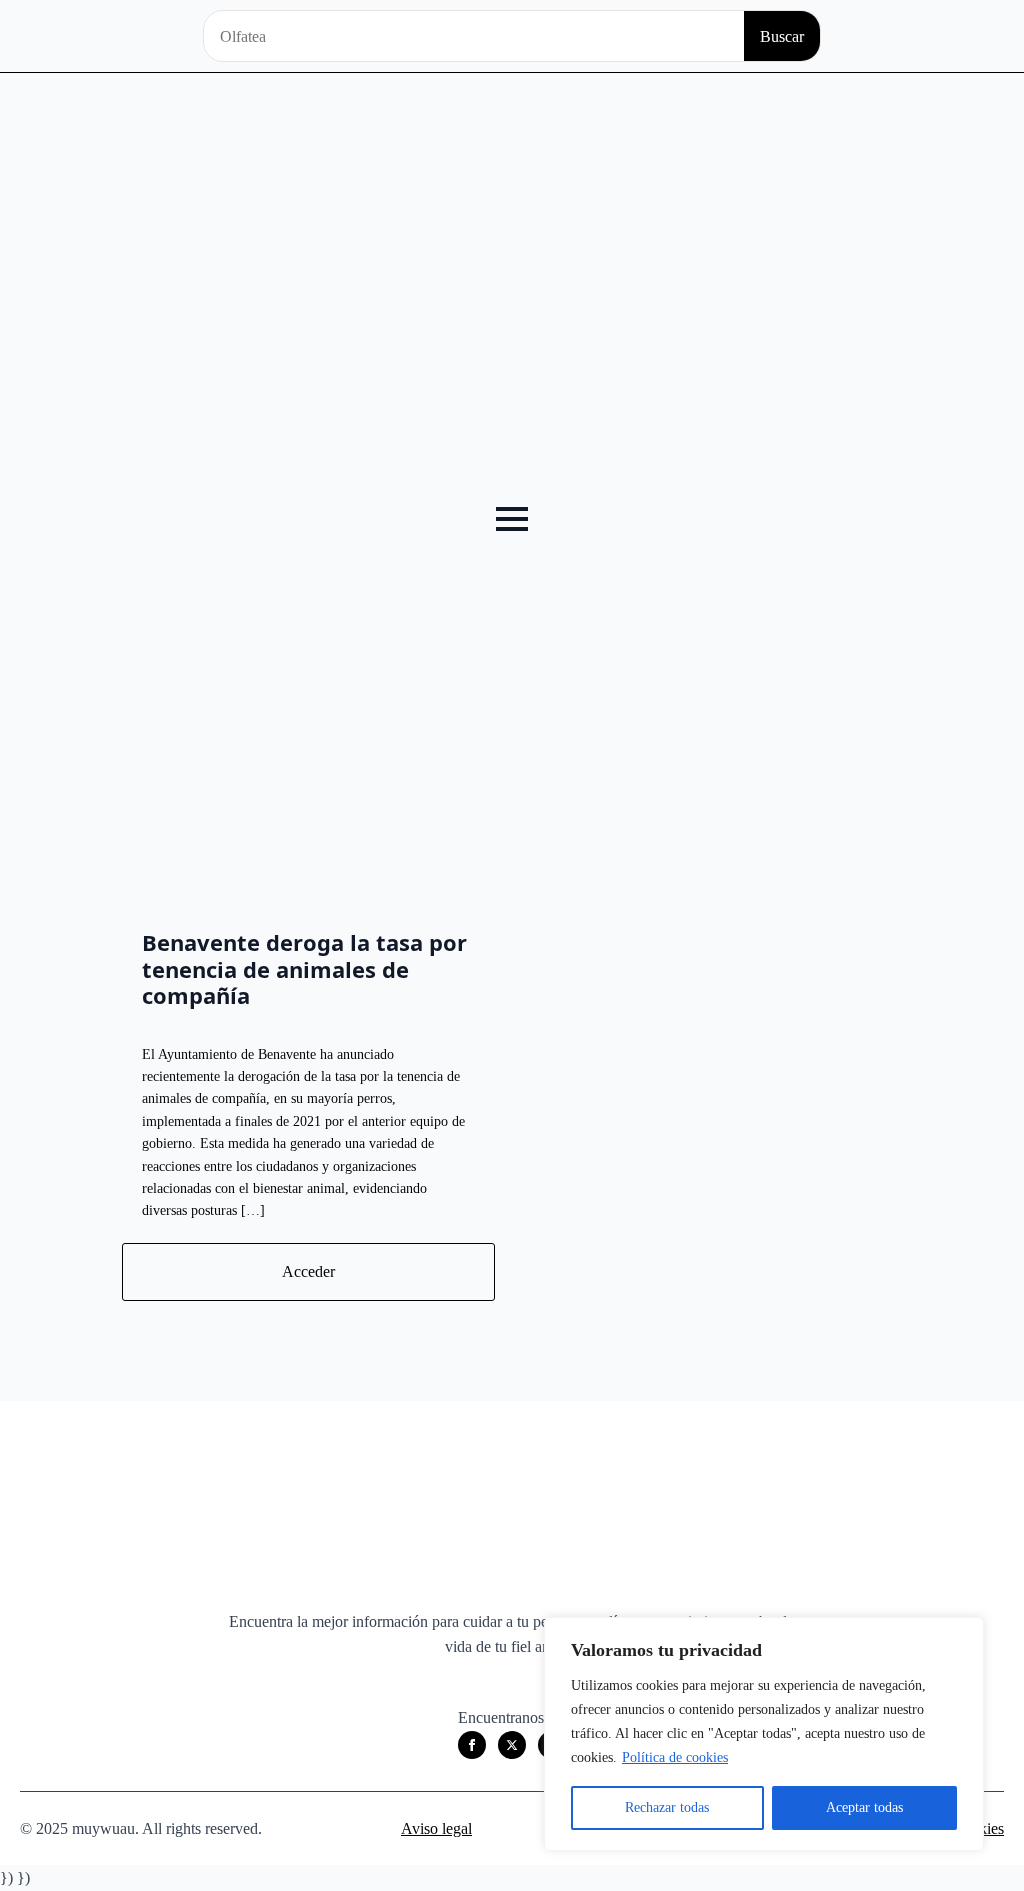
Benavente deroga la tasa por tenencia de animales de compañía (304, 968)
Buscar (782, 36)
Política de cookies (675, 1757)
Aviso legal (436, 1828)
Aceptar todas (864, 1807)
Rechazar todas (667, 1807)
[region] (764, 1734)
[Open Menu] (512, 519)
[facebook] (472, 1745)
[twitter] (512, 1745)
